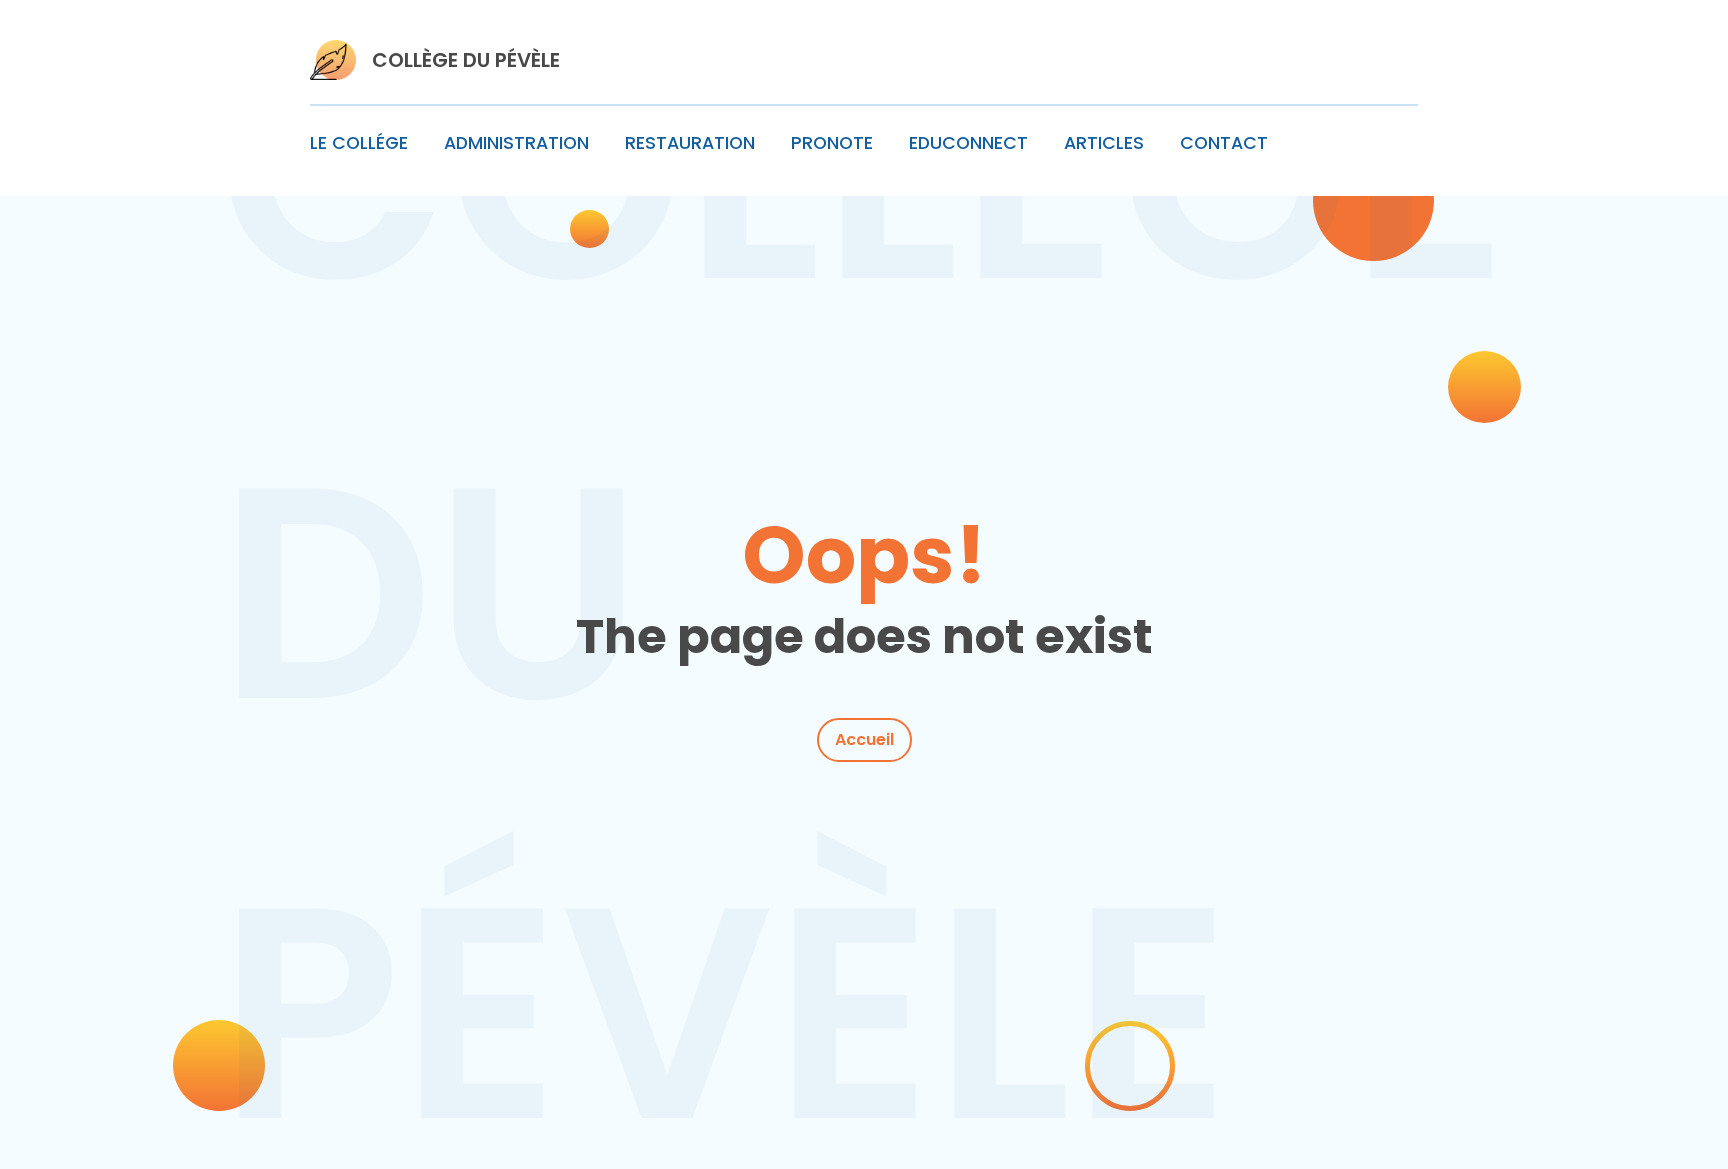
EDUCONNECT (968, 143)
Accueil (864, 739)
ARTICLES (1104, 143)
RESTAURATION (690, 143)
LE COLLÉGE (359, 143)
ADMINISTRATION (516, 143)
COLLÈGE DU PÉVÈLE (466, 60)
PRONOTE (832, 143)
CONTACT (1224, 143)
